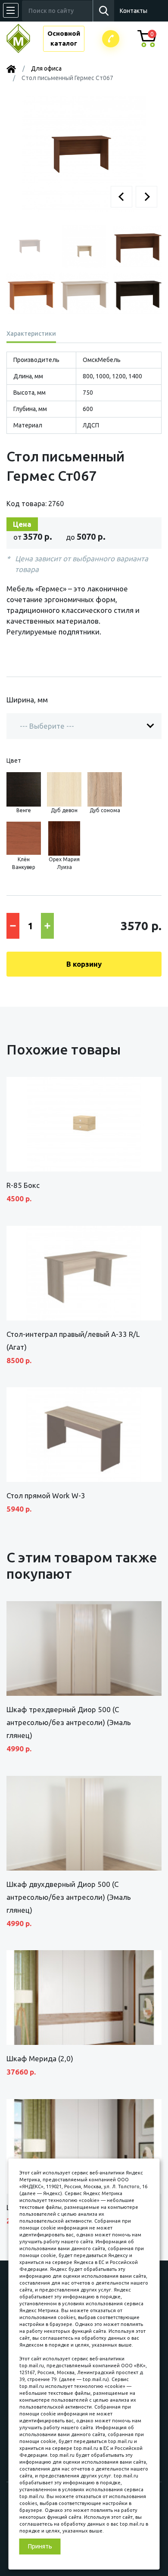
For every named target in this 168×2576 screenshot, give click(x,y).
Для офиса (46, 68)
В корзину (84, 964)
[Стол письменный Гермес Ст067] (84, 153)
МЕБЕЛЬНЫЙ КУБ (25, 39)
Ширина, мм (27, 700)
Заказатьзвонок (111, 39)
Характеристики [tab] (31, 334)
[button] (121, 197)
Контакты (134, 11)
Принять (40, 2546)
